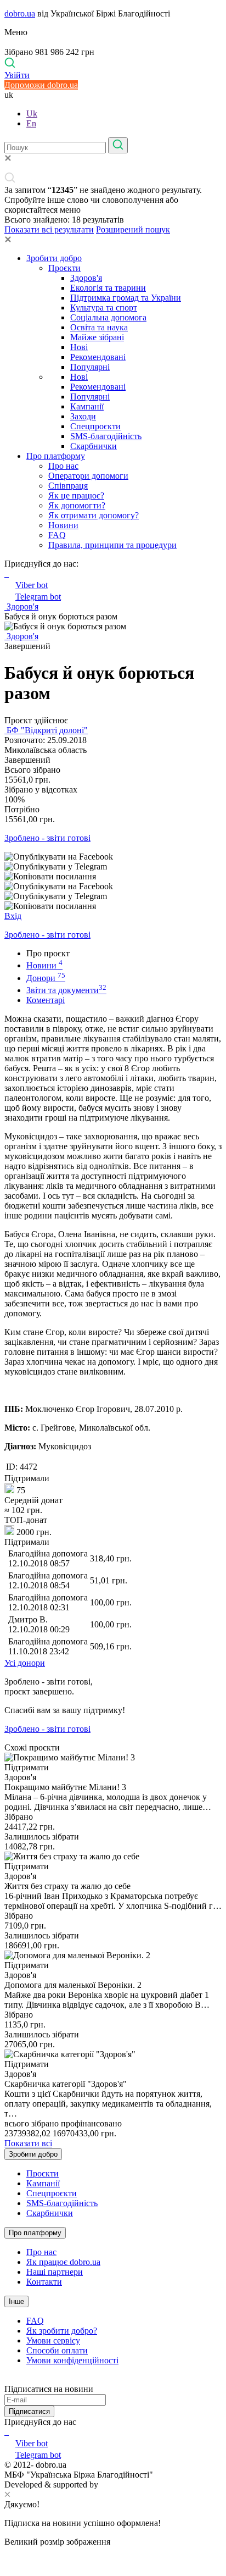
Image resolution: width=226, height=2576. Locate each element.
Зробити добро (54, 258)
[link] (113, 857)
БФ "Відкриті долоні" (46, 730)
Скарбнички (94, 446)
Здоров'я (86, 278)
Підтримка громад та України (126, 298)
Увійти (17, 75)
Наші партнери (55, 2272)
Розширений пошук (133, 229)
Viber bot (32, 585)
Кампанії (87, 406)
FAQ (57, 535)
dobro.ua (20, 13)
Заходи (83, 416)
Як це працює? (76, 495)
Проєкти (64, 268)
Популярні (90, 367)
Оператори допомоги (88, 476)
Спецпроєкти (95, 426)
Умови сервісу (53, 2340)
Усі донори (25, 1663)
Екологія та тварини (108, 288)
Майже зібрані (97, 337)
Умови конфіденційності (72, 2360)
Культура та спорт (104, 308)
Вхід (13, 916)
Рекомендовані (98, 357)
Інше (16, 2301)
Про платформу (56, 456)
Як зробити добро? (62, 2331)
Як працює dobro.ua (63, 2262)
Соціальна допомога (108, 317)
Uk (32, 113)
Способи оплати (57, 2350)
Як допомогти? (77, 505)
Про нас (63, 466)
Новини (63, 525)
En (31, 123)
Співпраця (68, 486)
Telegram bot (38, 597)
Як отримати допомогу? (94, 515)
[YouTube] (8, 2432)
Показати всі (28, 2143)
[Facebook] (5, 2432)
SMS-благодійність (106, 436)
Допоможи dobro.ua (41, 85)
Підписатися (29, 2411)
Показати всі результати (49, 229)
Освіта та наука (99, 327)
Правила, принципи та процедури (112, 545)
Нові (79, 347)
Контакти (44, 2282)
